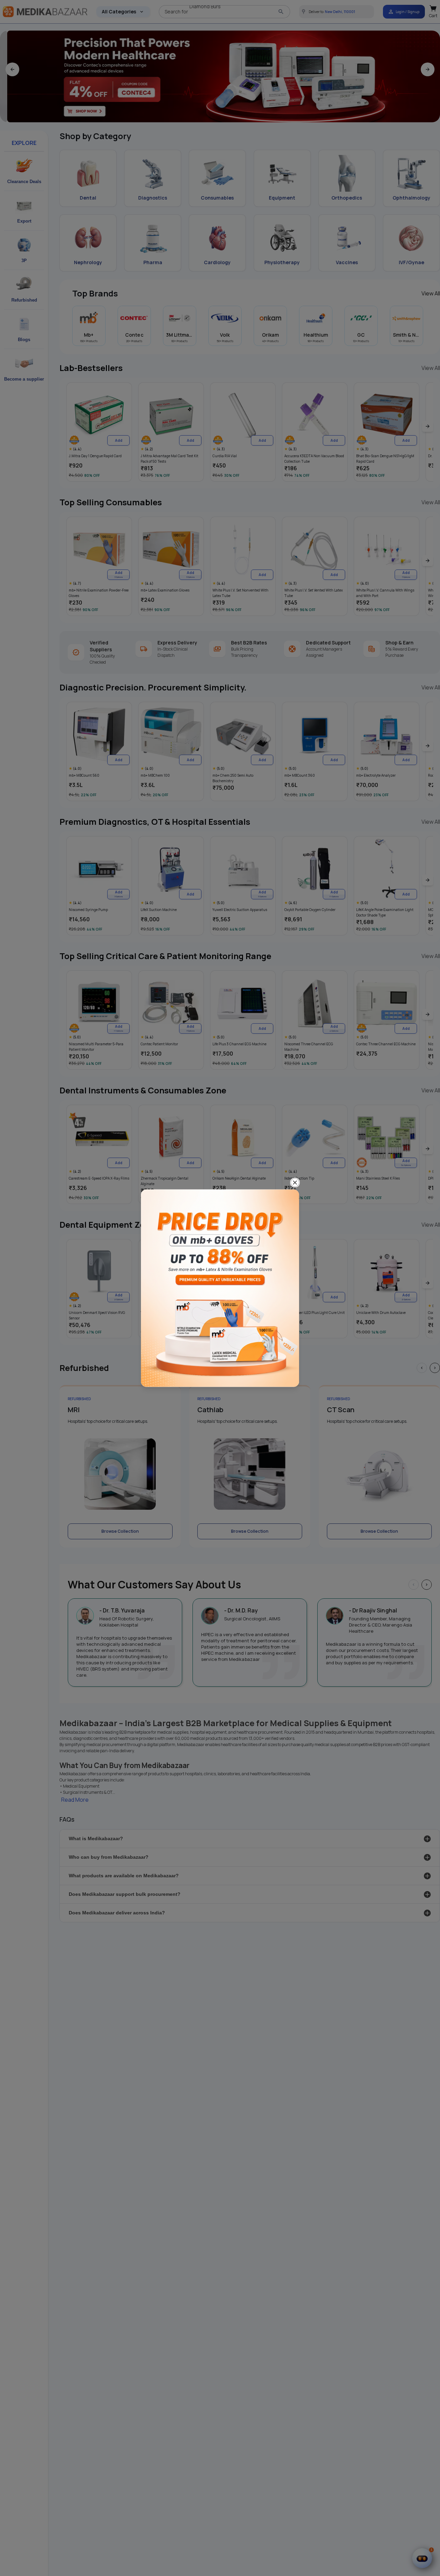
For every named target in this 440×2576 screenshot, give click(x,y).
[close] (295, 1182)
